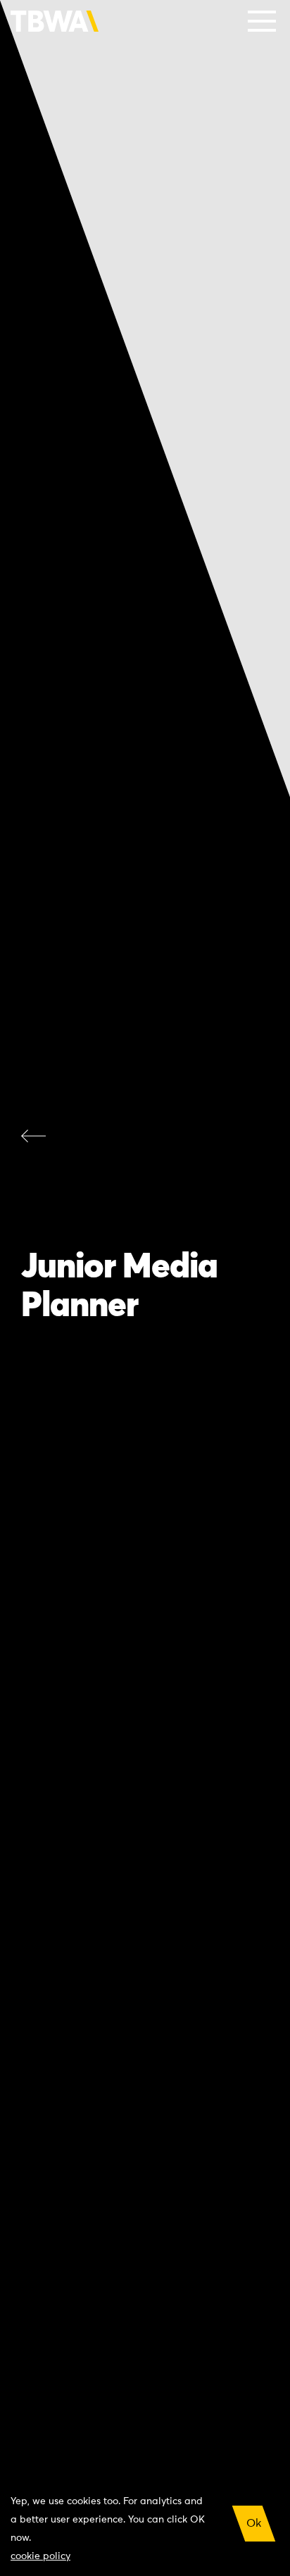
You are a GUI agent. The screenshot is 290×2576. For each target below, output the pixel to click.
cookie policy (40, 2556)
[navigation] (262, 21)
